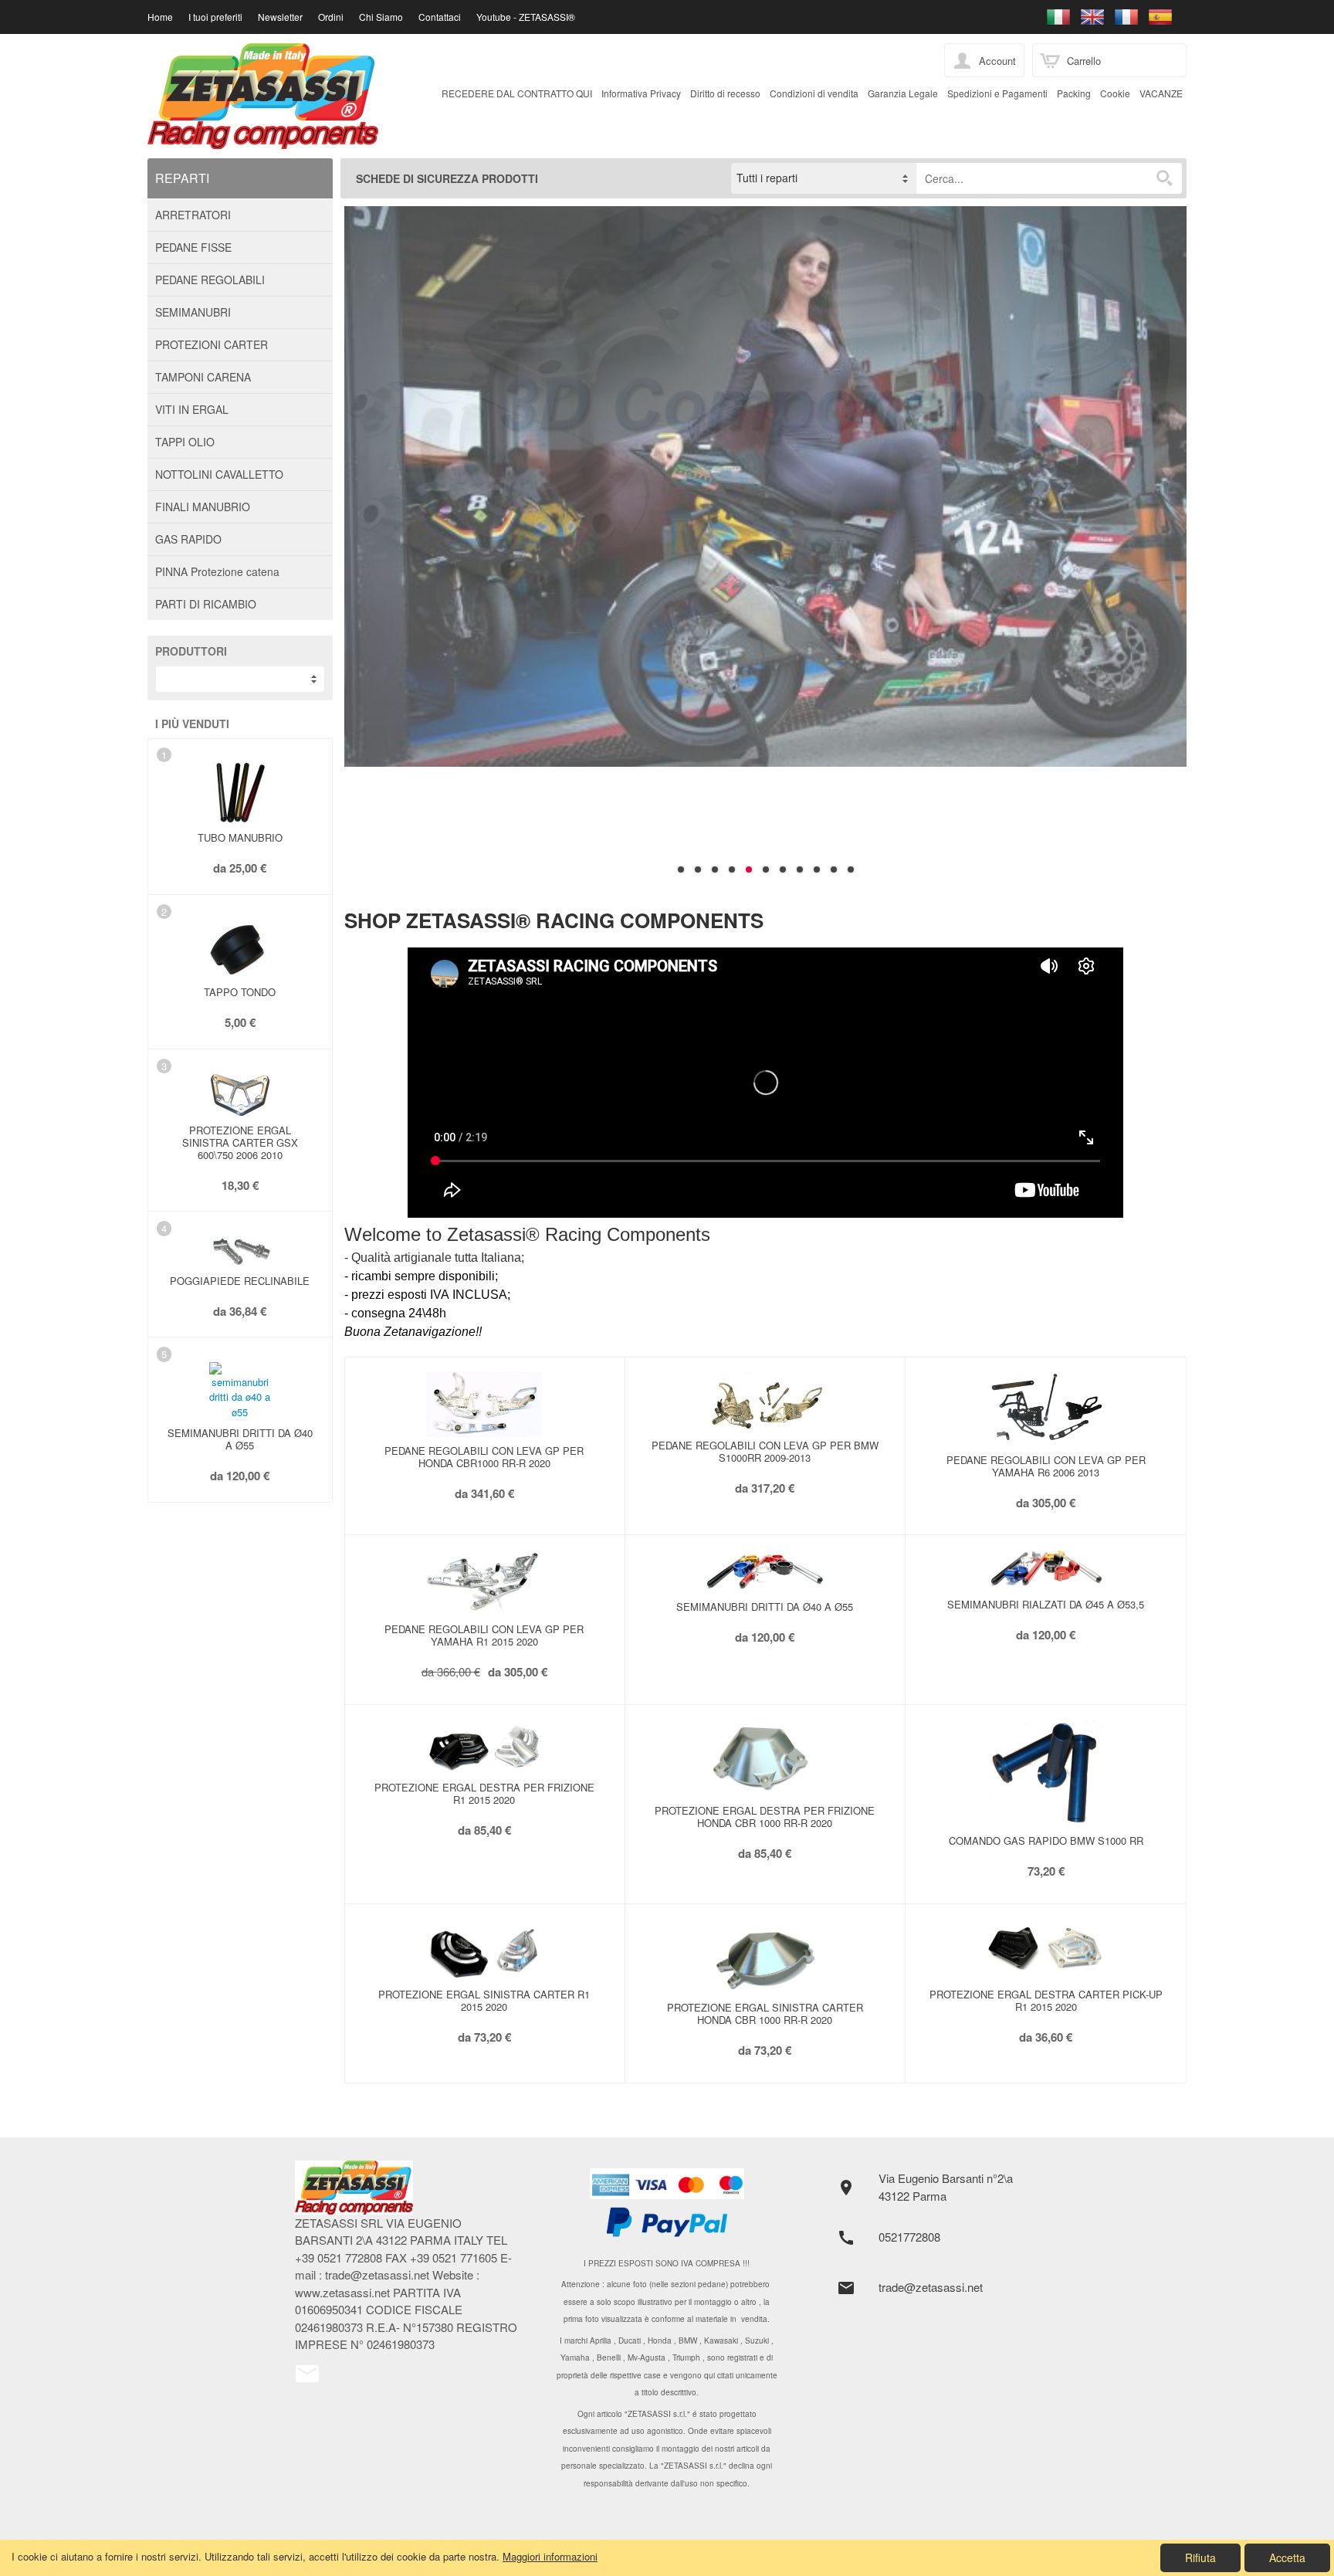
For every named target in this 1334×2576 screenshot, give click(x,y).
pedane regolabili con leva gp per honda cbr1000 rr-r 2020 (484, 1457)
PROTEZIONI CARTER (212, 344)
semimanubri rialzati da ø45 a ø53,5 (1046, 1604)
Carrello (1084, 61)
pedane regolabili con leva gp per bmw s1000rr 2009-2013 (765, 1451)
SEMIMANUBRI (193, 312)
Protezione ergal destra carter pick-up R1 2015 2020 (1046, 2000)
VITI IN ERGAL (192, 409)
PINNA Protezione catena (217, 571)
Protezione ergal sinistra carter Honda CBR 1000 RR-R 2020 (765, 2013)
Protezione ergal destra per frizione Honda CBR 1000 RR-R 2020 (765, 1817)
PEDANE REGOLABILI (210, 280)
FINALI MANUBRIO (203, 507)
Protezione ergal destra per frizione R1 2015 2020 (484, 1793)
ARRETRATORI (193, 215)
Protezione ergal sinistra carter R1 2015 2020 (484, 2000)
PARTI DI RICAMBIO (206, 604)
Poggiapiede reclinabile (240, 1281)
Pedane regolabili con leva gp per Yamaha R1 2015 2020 (484, 1635)
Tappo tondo (240, 992)
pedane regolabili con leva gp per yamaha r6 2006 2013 (1046, 1466)
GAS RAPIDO (188, 539)
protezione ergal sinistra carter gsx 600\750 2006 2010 (240, 1142)
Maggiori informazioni (550, 2556)
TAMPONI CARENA (203, 377)
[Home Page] (409, 2188)
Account (997, 61)
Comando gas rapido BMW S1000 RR (1046, 1840)
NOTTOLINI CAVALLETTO (219, 474)
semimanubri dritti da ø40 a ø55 (240, 1439)
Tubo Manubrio (240, 837)
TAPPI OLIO (185, 442)
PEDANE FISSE (193, 247)
